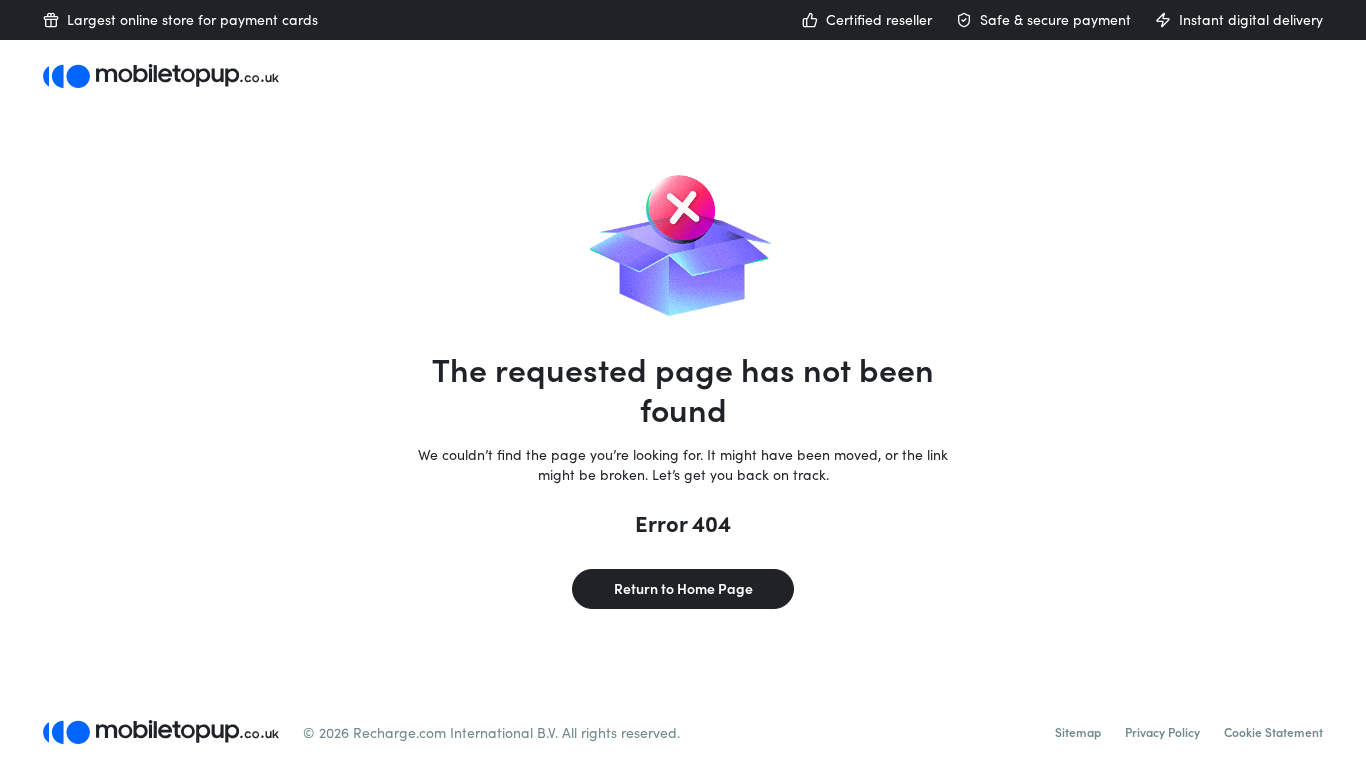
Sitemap (1078, 732)
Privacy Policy (1162, 732)
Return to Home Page (683, 588)
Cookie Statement (1273, 732)
